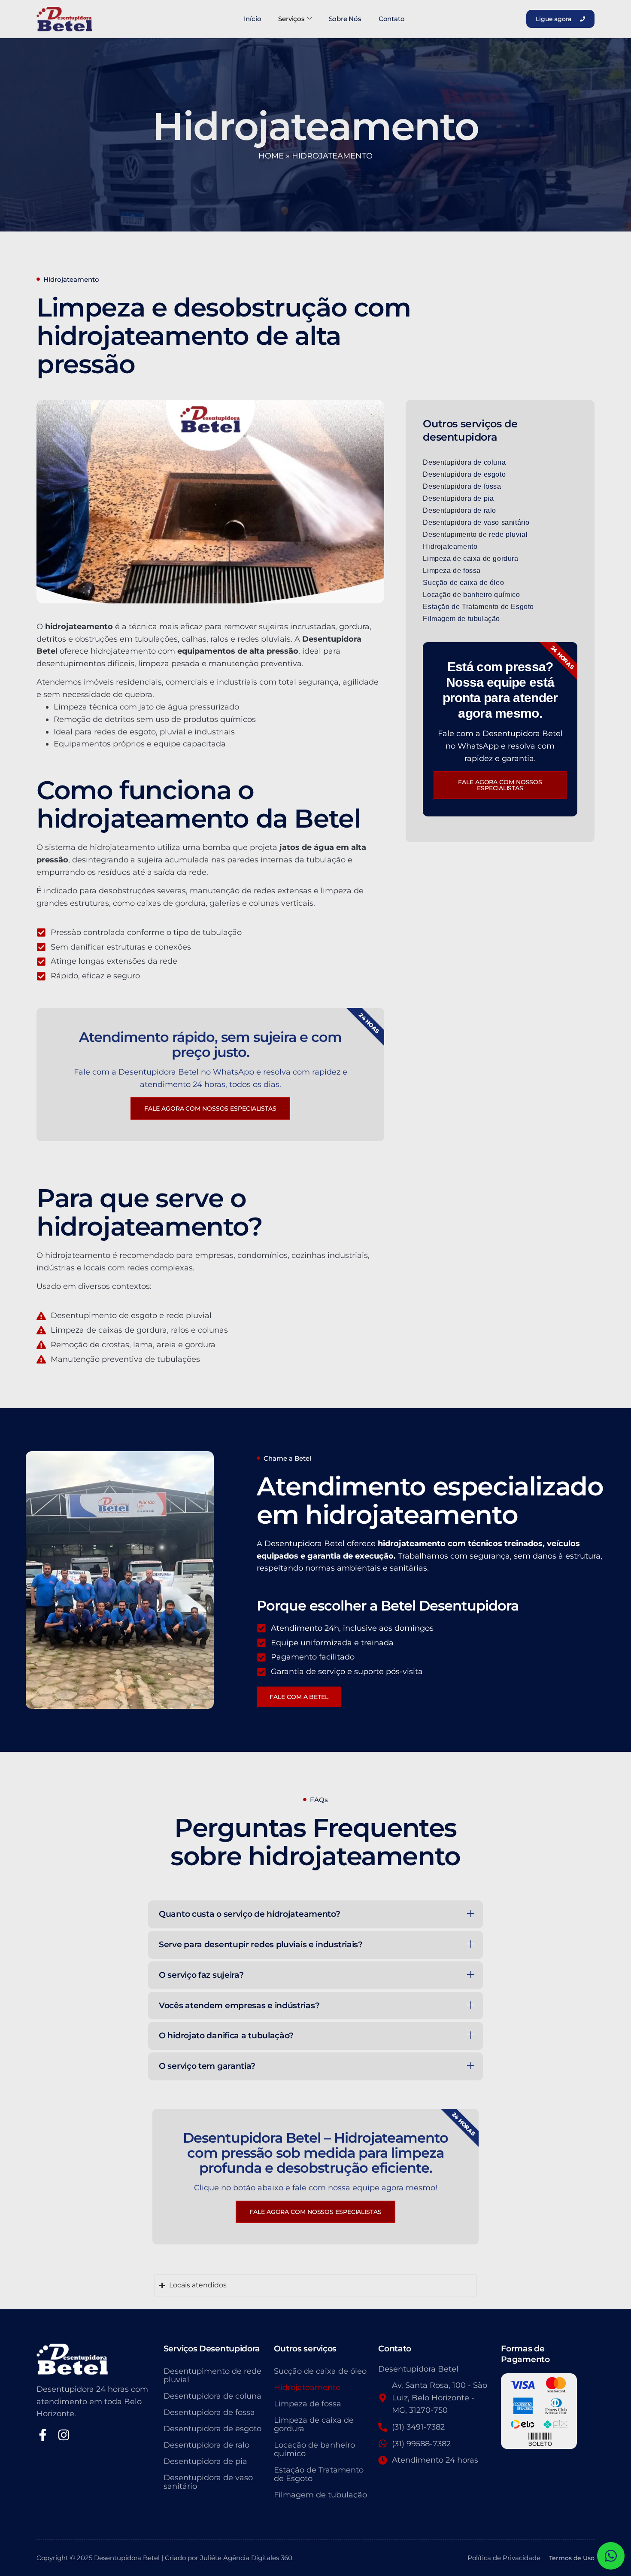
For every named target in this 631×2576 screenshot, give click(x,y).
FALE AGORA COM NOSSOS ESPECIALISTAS (315, 2212)
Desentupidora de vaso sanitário (476, 522)
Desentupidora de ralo (460, 510)
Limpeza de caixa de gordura (470, 559)
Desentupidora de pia (458, 498)
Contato (392, 19)
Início (253, 19)
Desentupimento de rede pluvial (475, 534)
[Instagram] (64, 2435)
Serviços (291, 19)
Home (271, 156)
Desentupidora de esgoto (464, 474)
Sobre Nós (345, 19)
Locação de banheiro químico (471, 595)
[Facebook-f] (43, 2435)
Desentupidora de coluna (464, 462)
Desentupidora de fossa (462, 486)
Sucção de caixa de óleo (463, 583)
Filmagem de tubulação (461, 619)
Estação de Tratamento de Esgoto (478, 607)
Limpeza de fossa (452, 571)
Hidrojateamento (450, 547)
